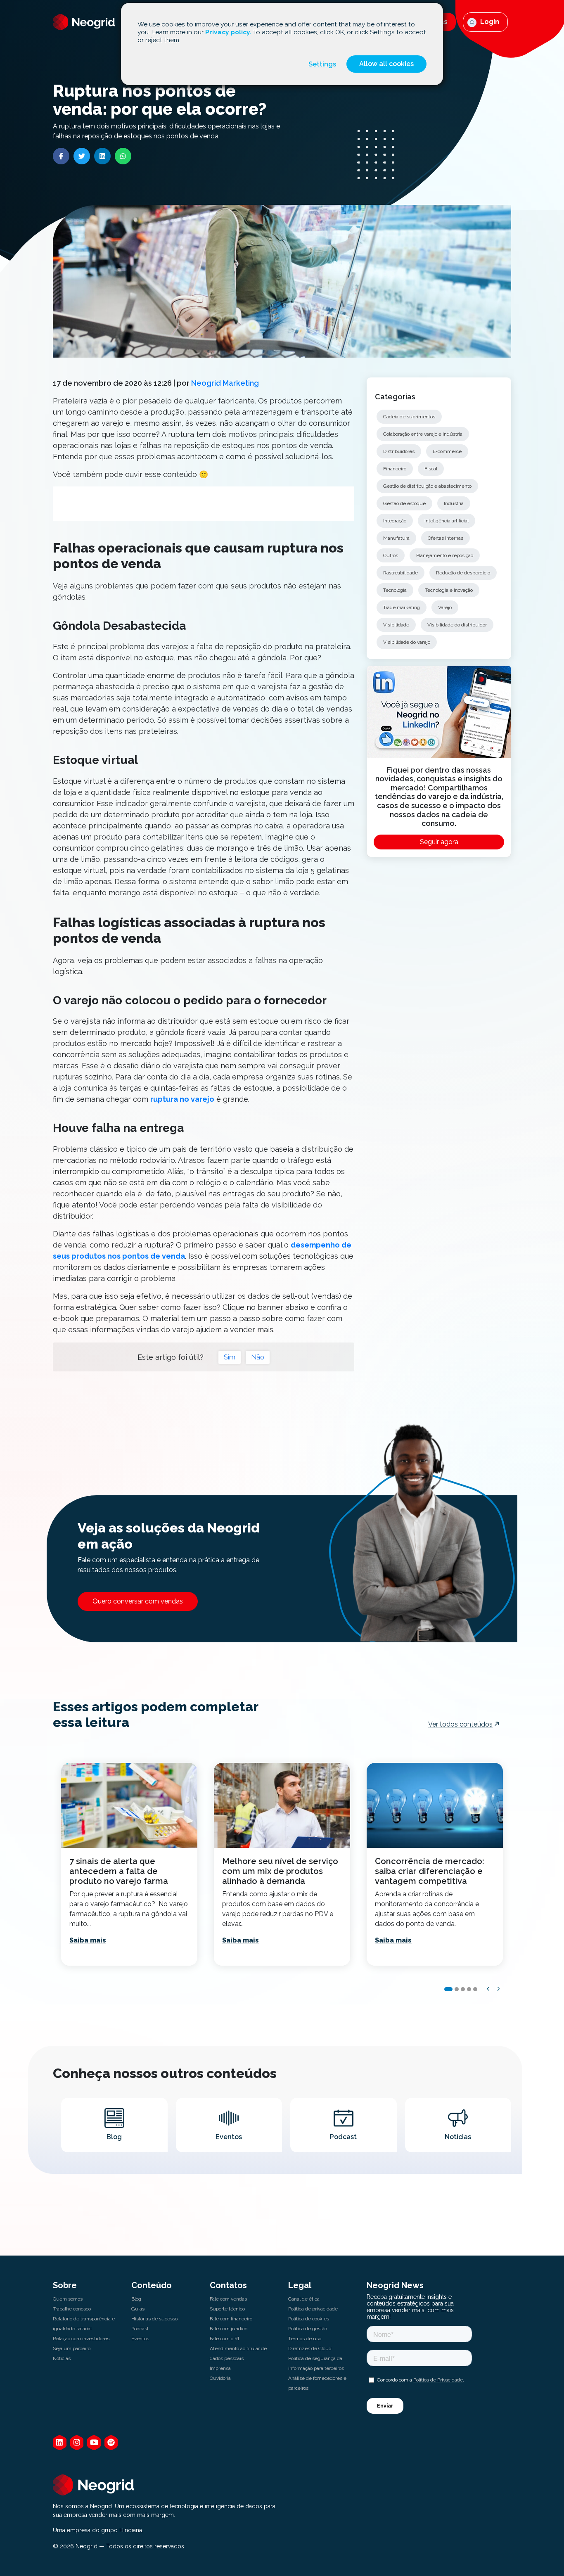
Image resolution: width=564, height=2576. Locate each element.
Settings (322, 64)
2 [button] (457, 1989)
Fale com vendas (228, 2299)
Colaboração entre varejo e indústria (423, 434)
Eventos (140, 2339)
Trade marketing (402, 607)
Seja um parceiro (72, 2348)
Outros (391, 555)
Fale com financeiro (231, 2319)
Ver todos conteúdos (460, 1724)
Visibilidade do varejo (407, 642)
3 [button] (463, 1989)
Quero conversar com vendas (138, 1601)
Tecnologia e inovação (449, 590)
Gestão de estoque (404, 503)
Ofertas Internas (446, 538)
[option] (129, 1864)
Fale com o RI (224, 2339)
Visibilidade (396, 625)
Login (489, 22)
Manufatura (396, 538)
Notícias (62, 2358)
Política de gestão (308, 2329)
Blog (136, 2299)
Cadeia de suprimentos (409, 417)
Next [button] (499, 1989)
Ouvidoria (220, 2378)
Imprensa (220, 2368)
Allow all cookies (386, 64)
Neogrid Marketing (225, 383)
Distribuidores (399, 451)
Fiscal (431, 469)
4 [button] (469, 1989)
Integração (395, 521)
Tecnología (395, 590)
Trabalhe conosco (72, 2309)
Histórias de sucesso (154, 2319)
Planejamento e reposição (445, 555)
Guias (138, 2309)
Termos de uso (305, 2339)
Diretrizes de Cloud (310, 2348)
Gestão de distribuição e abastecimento (427, 486)
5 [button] (475, 1989)
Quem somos (68, 2299)
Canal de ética (304, 2299)
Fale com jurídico (229, 2329)
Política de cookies (309, 2319)
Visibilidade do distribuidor (457, 625)
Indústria (454, 503)
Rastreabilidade (400, 573)
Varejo (445, 607)
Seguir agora (439, 842)
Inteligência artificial (447, 521)
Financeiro (395, 469)
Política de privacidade (313, 2309)
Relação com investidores (81, 2339)
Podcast (140, 2329)
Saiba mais (88, 1940)
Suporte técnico (227, 2309)
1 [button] (448, 1989)
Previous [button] (488, 1989)
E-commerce (447, 451)
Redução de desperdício (463, 573)
